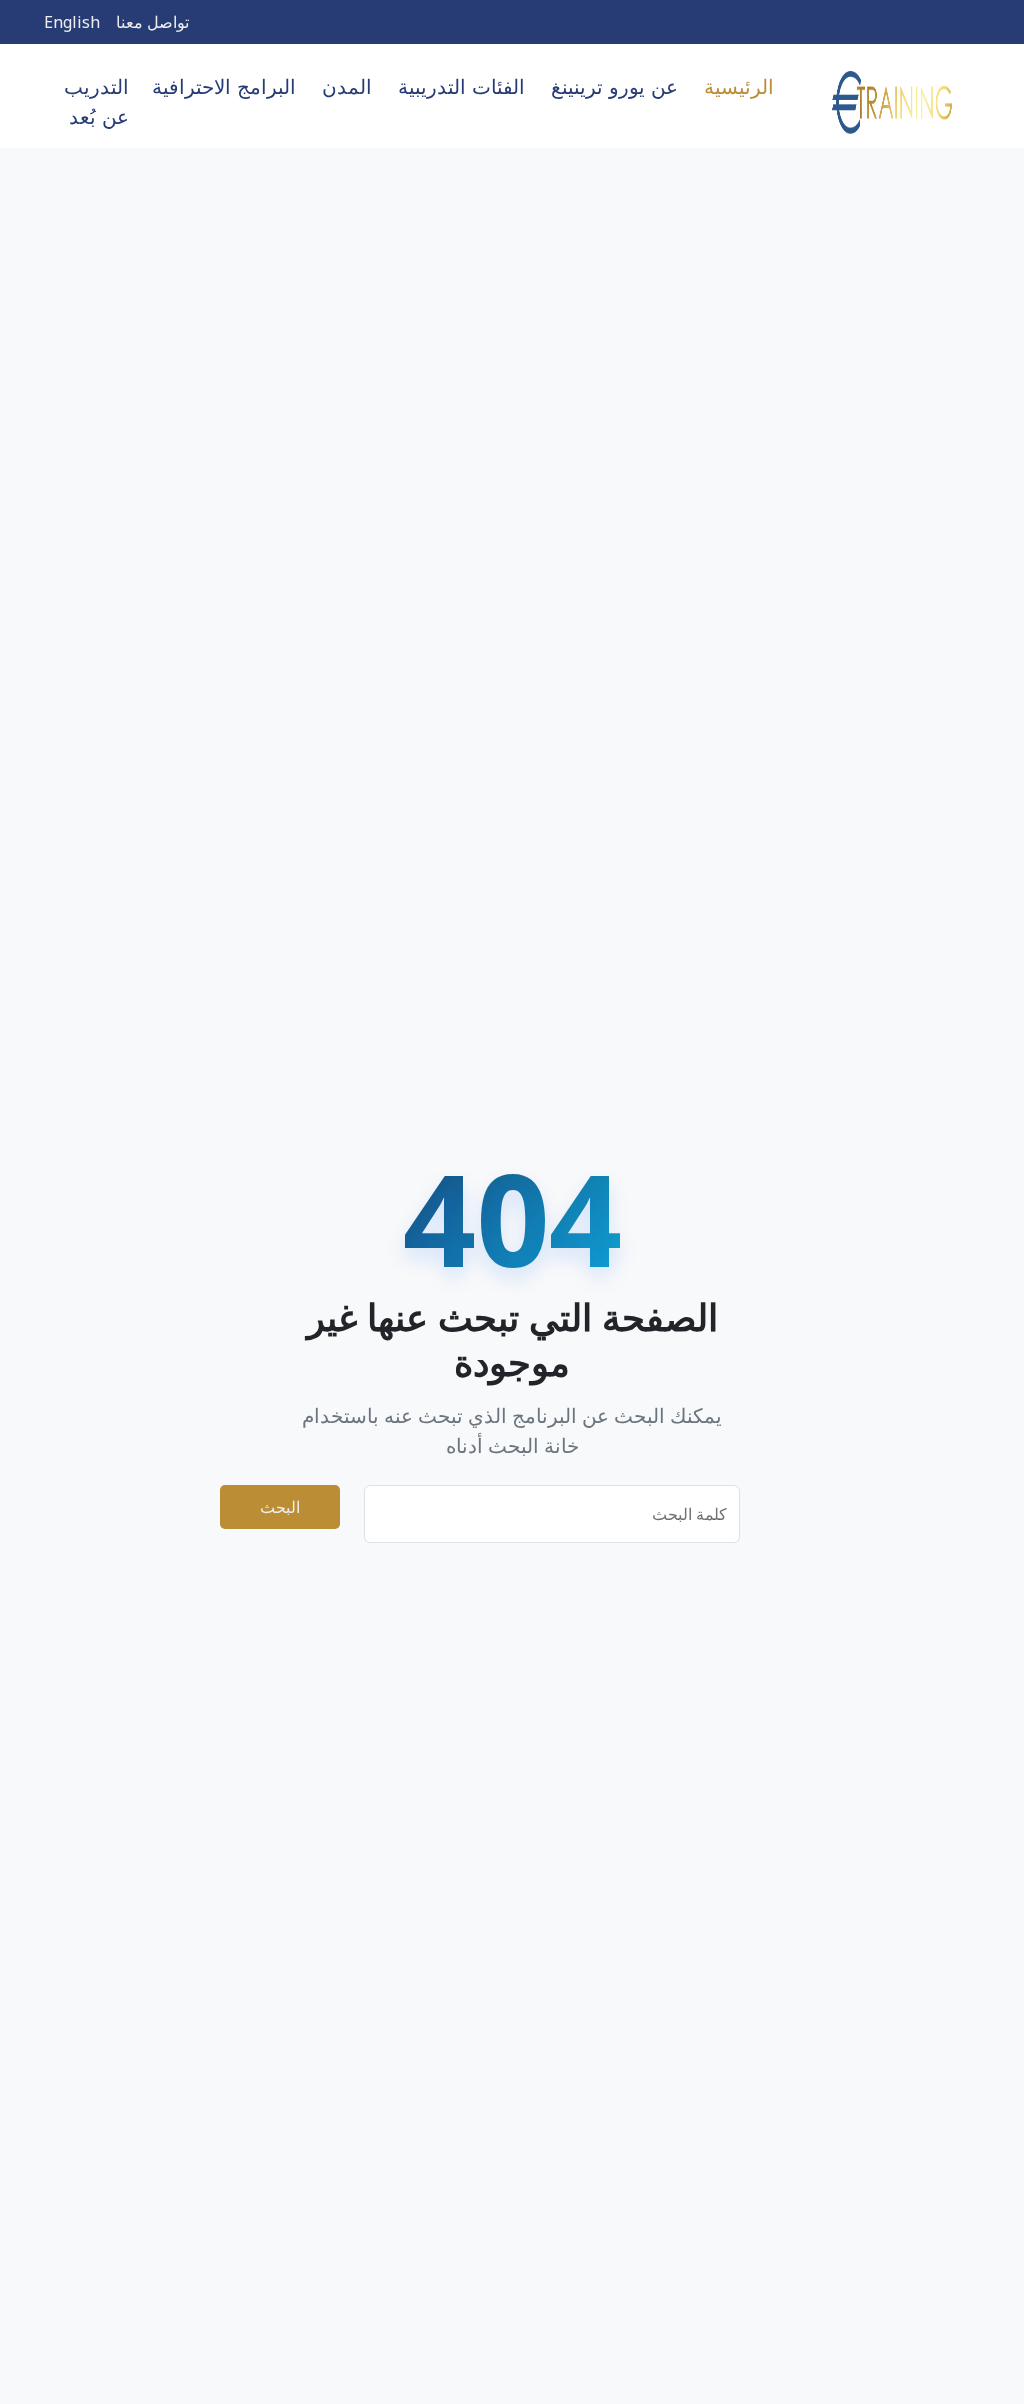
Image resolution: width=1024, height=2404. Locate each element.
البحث (280, 1507)
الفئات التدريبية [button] (461, 86)
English (72, 22)
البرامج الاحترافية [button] (224, 86)
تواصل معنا (152, 22)
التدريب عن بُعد (96, 101)
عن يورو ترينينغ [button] (614, 86)
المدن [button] (347, 86)
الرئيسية (739, 86)
